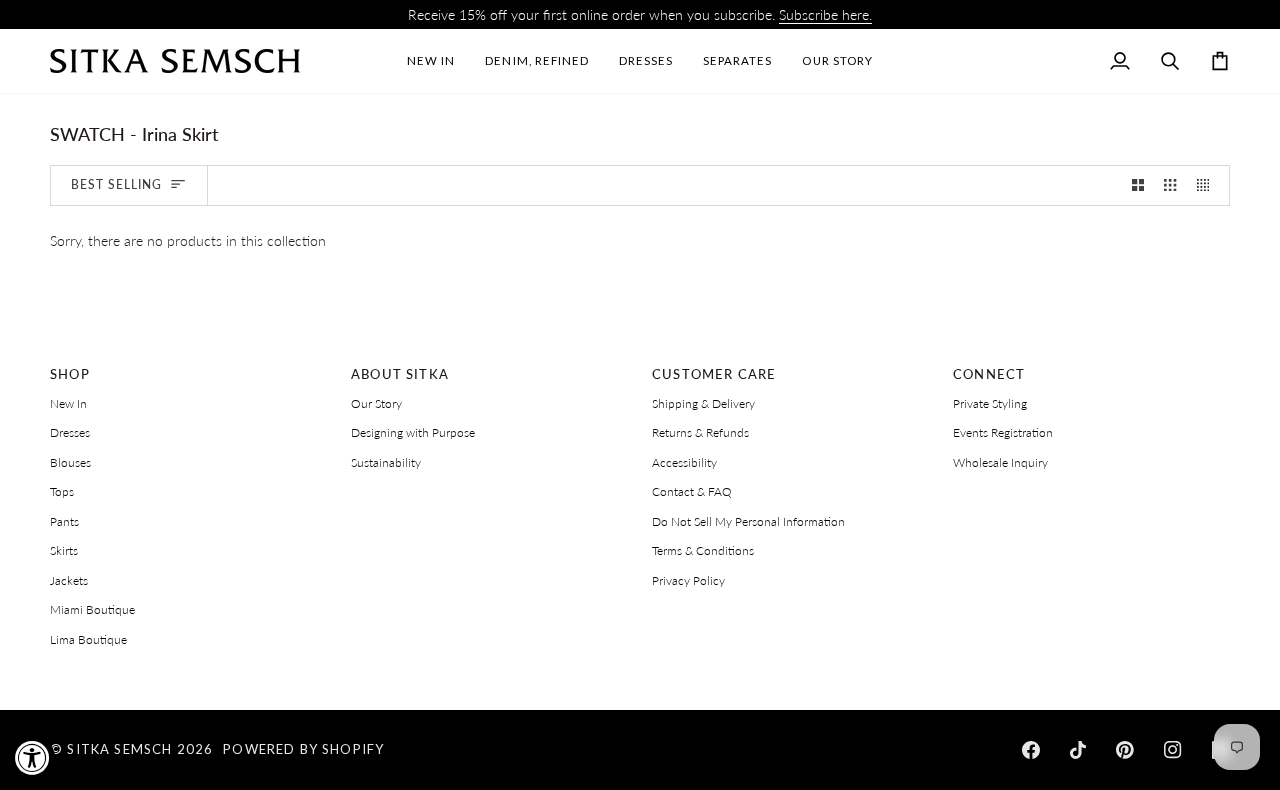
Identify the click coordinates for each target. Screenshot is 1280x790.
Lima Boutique (88, 639)
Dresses (70, 432)
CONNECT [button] (989, 374)
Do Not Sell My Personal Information (748, 521)
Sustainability (386, 462)
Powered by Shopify (303, 749)
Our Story (376, 403)
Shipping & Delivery (703, 403)
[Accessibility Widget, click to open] (32, 757)
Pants (64, 521)
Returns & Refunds (700, 432)
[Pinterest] (1125, 750)
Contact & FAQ (692, 491)
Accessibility (684, 462)
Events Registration (1003, 432)
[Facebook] (1031, 750)
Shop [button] (70, 374)
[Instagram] (1173, 750)
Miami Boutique (92, 609)
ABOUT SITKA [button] (400, 374)
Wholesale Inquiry (1000, 462)
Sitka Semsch (119, 749)
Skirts (64, 550)
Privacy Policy (688, 580)
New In (68, 403)
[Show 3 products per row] (1170, 185)
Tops (62, 491)
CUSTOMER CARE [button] (714, 374)
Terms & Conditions (703, 550)
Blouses (70, 462)
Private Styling (990, 403)
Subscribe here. (825, 14)
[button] (646, 61)
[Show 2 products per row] (1138, 185)
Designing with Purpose (413, 432)
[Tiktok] (1078, 750)
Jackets (69, 580)
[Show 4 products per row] (1208, 185)
